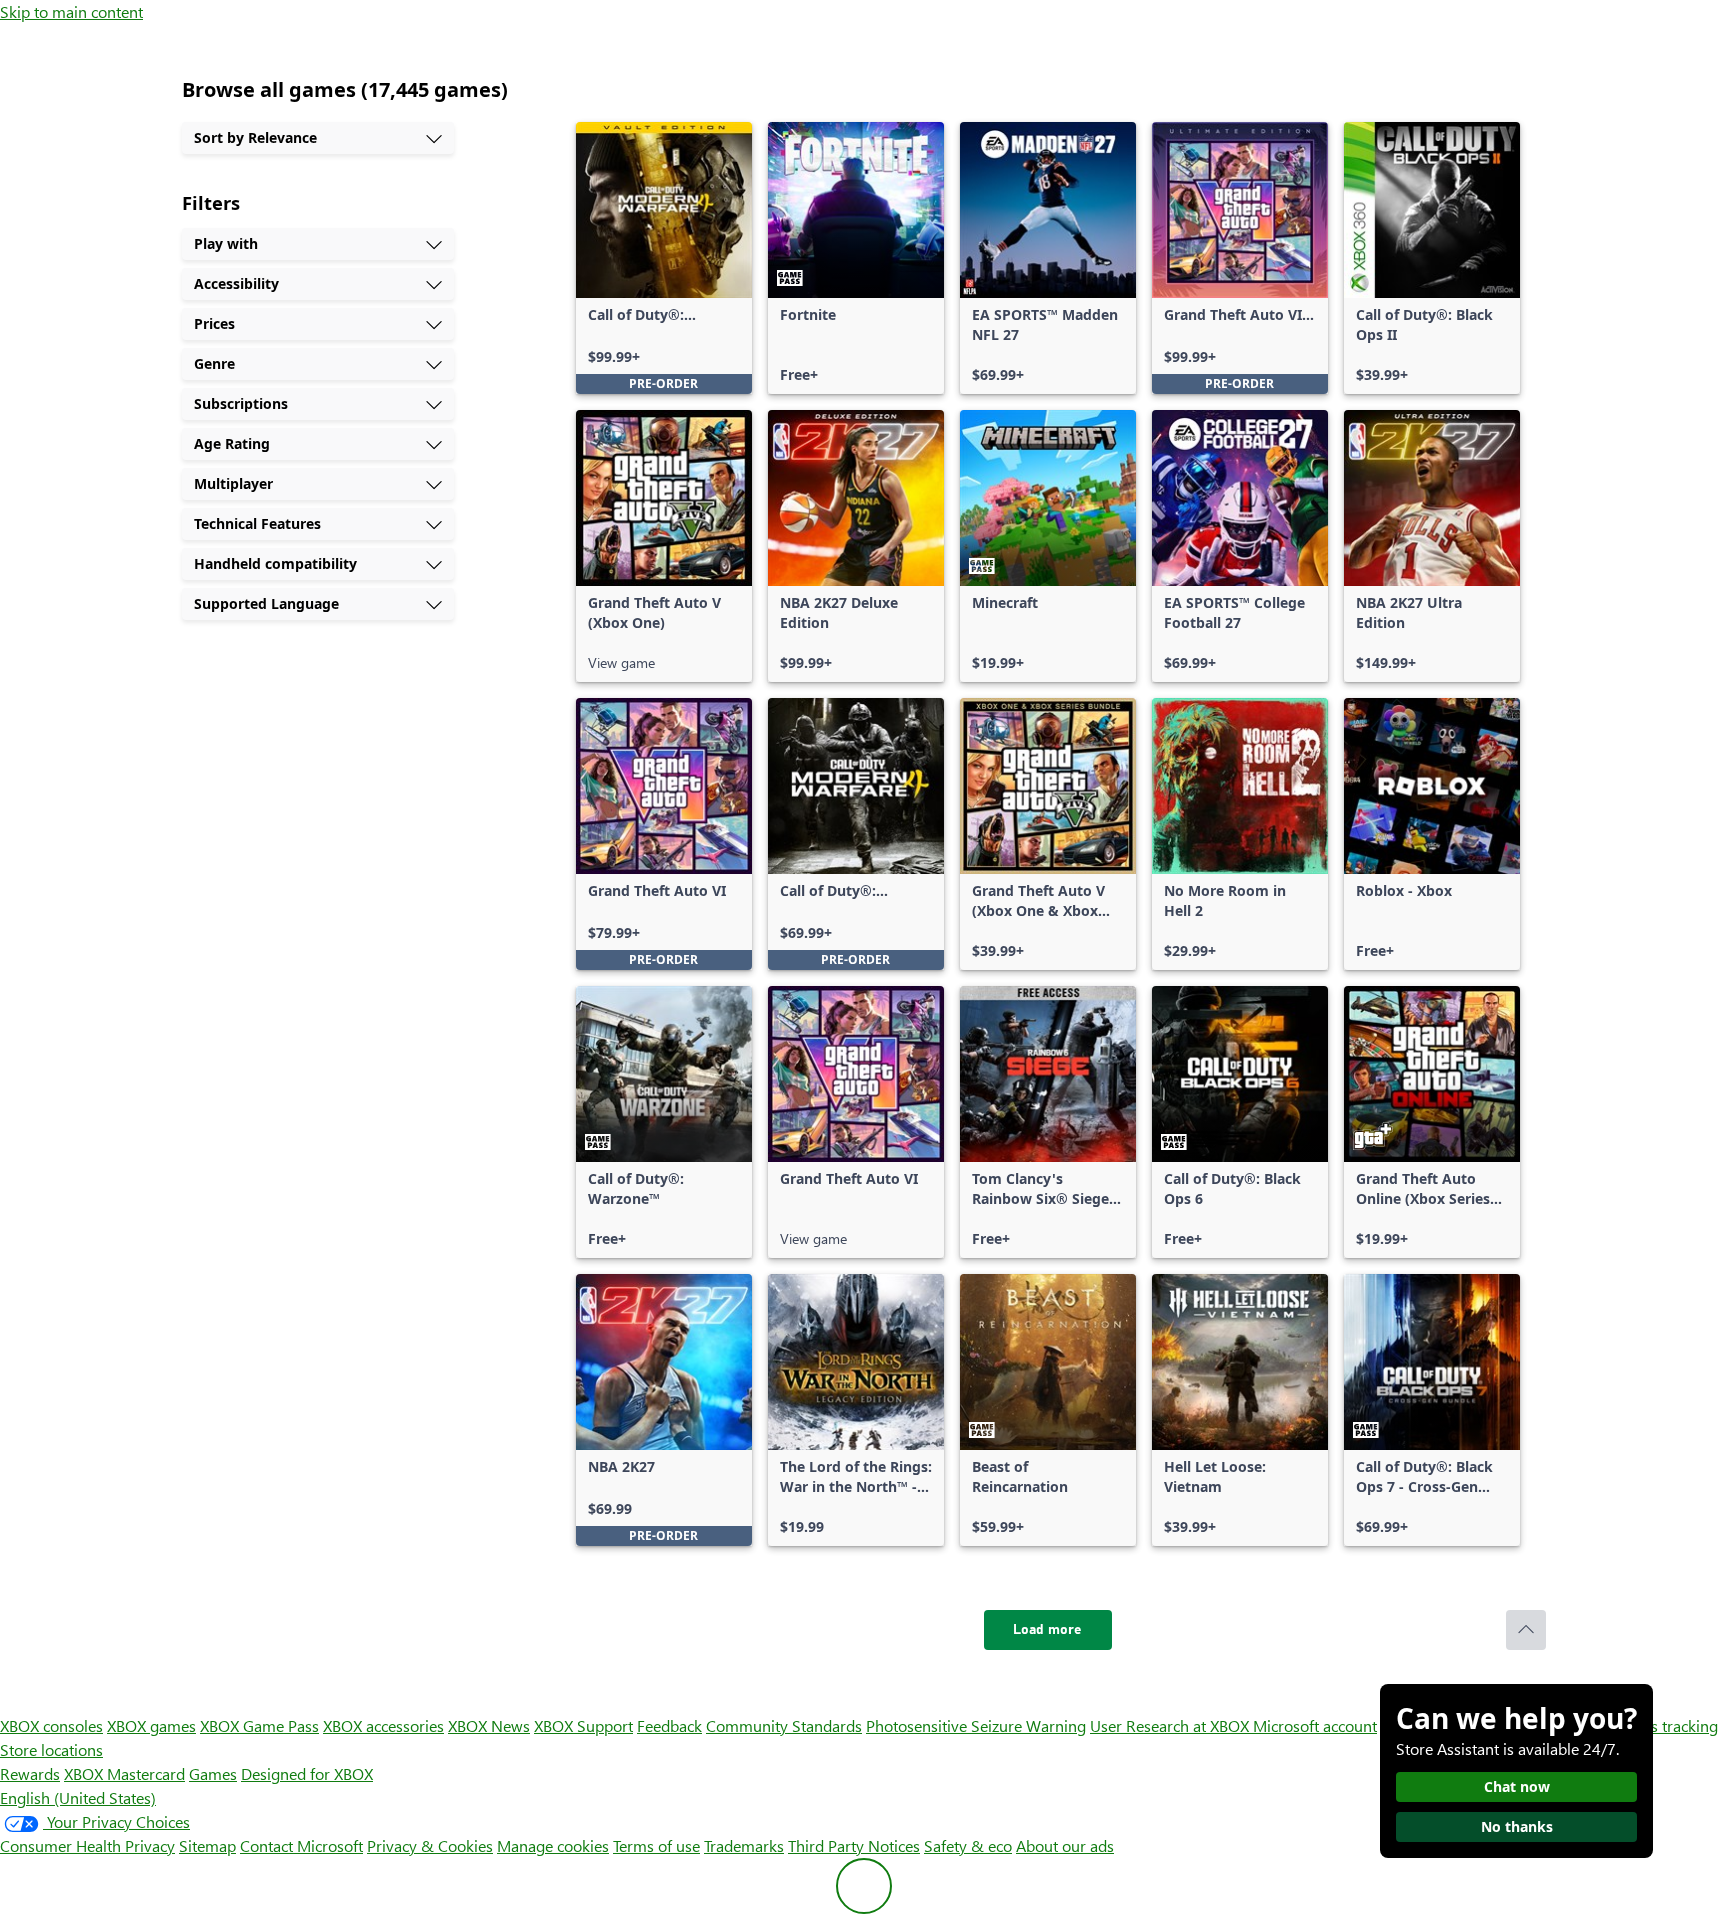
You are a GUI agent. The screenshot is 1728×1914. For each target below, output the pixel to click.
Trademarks (744, 1845)
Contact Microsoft (301, 1845)
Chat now (1517, 1786)
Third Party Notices (854, 1845)
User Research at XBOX (1171, 1725)
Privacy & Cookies (430, 1845)
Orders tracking (1664, 1725)
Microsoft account (1315, 1725)
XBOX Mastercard (124, 1773)
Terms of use (656, 1845)
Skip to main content (71, 11)
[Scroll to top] (1526, 1630)
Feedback (669, 1725)
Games (213, 1773)
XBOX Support (583, 1725)
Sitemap (207, 1845)
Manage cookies (553, 1845)
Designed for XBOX (307, 1773)
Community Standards (784, 1725)
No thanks (1517, 1826)
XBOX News (489, 1725)
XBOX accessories (383, 1725)
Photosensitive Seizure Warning (976, 1725)
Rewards (30, 1773)
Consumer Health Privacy (87, 1845)
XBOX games (151, 1725)
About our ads (1065, 1845)
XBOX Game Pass (259, 1725)
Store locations (51, 1749)
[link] (664, 258)
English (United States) (78, 1797)
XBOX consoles (51, 1725)
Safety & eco (968, 1845)
